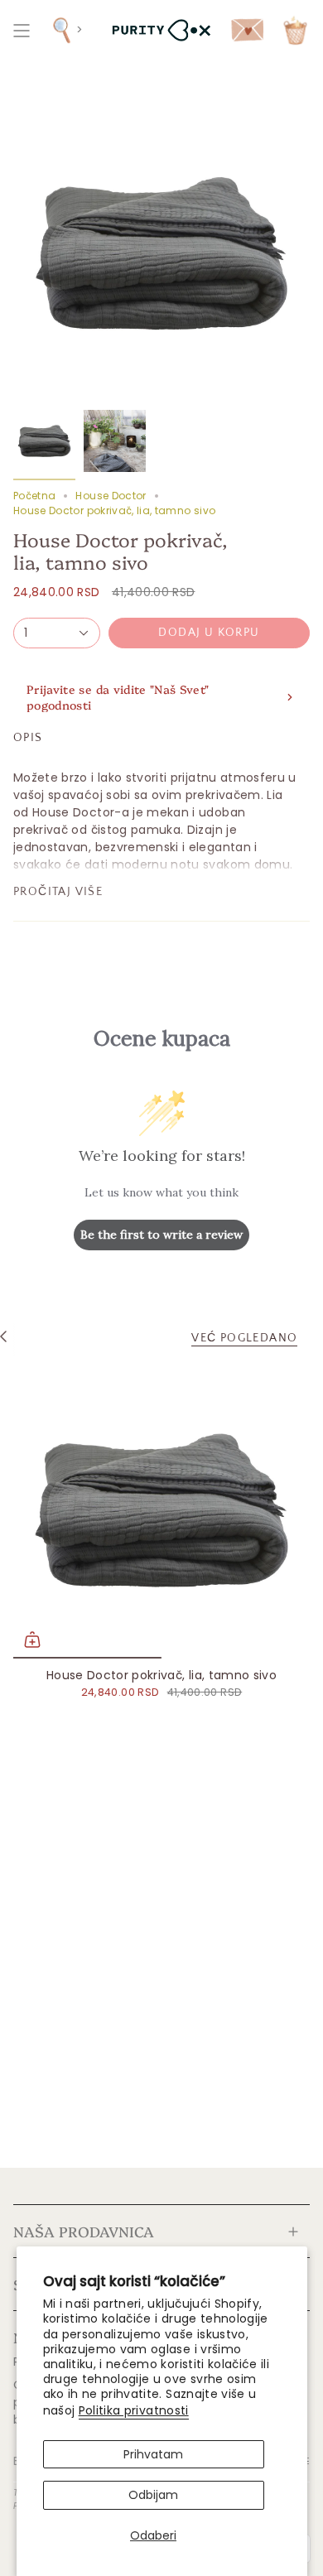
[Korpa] (295, 30)
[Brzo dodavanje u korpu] (32, 1639)
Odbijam (153, 2495)
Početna (34, 496)
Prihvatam (153, 2454)
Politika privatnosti (134, 2410)
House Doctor (111, 496)
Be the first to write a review (161, 1235)
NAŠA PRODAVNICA (84, 2231)
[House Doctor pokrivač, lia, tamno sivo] (161, 1510)
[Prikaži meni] (22, 30)
